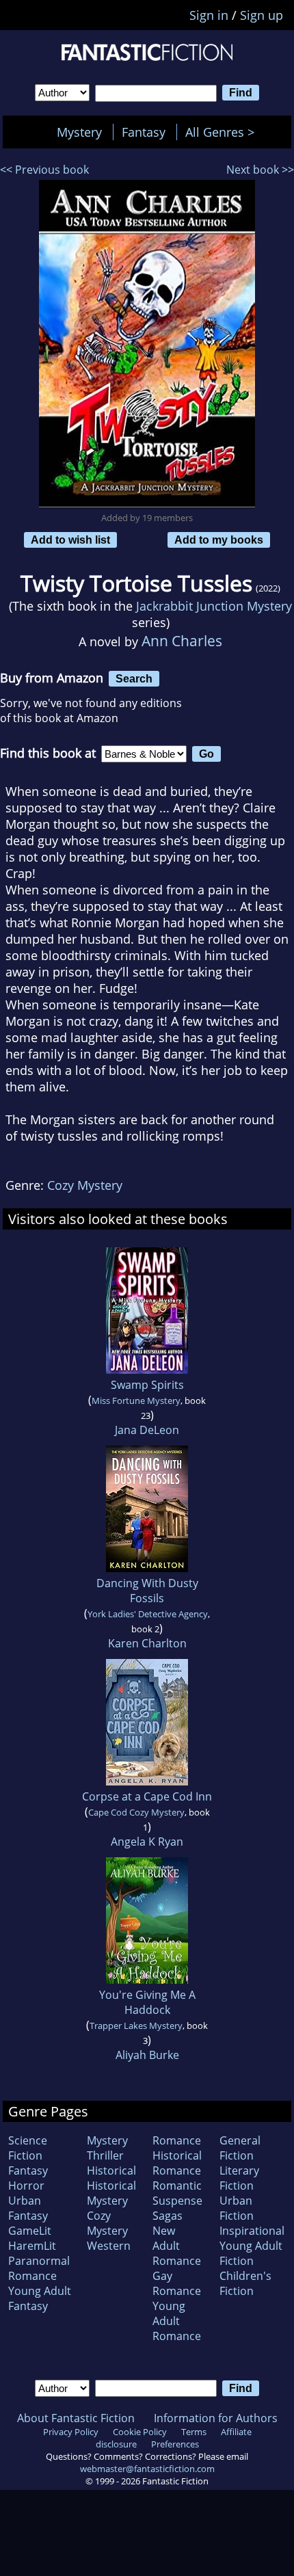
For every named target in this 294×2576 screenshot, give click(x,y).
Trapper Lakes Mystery (136, 2026)
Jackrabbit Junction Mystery (214, 606)
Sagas (168, 2216)
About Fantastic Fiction (76, 2418)
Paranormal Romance (39, 2268)
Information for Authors (216, 2418)
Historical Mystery (111, 2193)
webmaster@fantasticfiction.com (147, 2469)
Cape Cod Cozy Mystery (136, 1812)
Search (134, 678)
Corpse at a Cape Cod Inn (147, 1796)
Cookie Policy (140, 2432)
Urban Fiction (237, 2208)
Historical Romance (177, 2163)
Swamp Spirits (147, 1385)
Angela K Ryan (147, 1842)
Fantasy (144, 132)
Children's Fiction (245, 2283)
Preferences (175, 2444)
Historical (111, 2170)
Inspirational (252, 2231)
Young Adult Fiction (251, 2253)
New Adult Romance (177, 2246)
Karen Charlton (147, 1643)
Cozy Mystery (85, 1185)
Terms (194, 2432)
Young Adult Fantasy (40, 2298)
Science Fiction (28, 2148)
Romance (177, 2140)
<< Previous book (44, 170)
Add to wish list (70, 540)
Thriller (105, 2155)
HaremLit (32, 2246)
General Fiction (240, 2148)
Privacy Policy (71, 2432)
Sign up (262, 15)
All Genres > (223, 132)
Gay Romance (177, 2283)
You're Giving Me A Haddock (147, 2002)
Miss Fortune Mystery (136, 1400)
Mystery (79, 132)
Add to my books (219, 540)
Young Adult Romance (177, 2321)
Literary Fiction (239, 2178)
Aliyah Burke (147, 2055)
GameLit (30, 2231)
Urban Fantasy (28, 2208)
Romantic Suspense (177, 2193)
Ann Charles (182, 640)
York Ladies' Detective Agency (148, 1614)
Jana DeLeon (147, 1430)
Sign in (209, 15)
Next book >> (260, 170)
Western (109, 2246)
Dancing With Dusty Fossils (147, 1591)
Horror (26, 2186)
